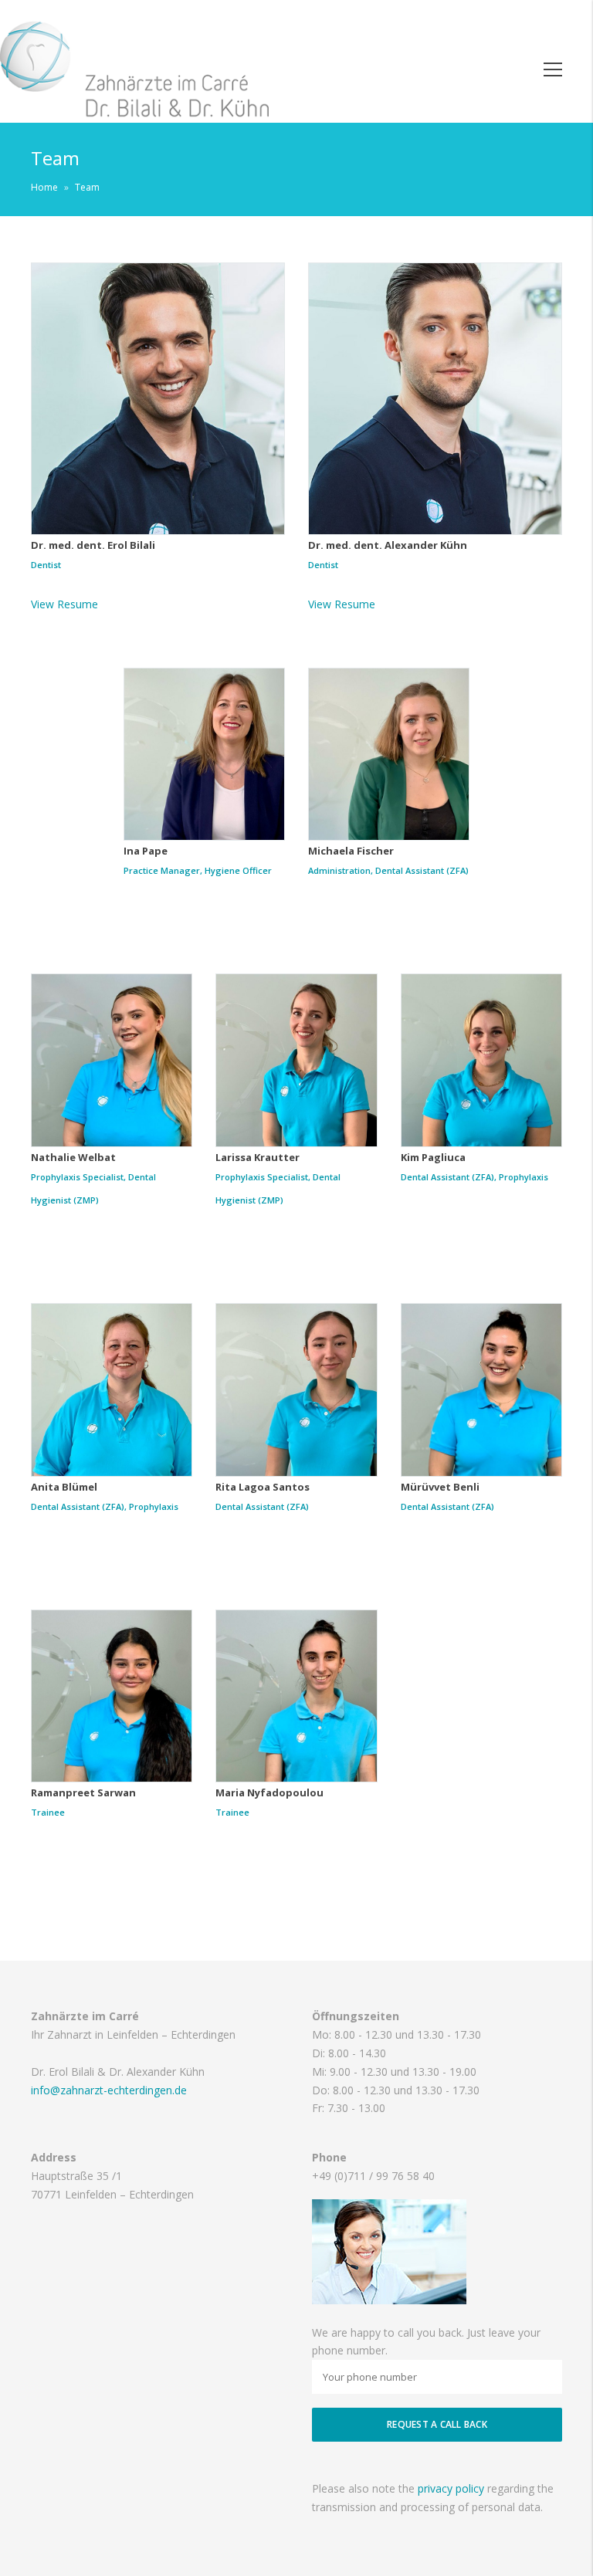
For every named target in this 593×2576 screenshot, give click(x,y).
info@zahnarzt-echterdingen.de (109, 2090)
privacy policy (451, 2488)
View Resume (64, 604)
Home (44, 187)
